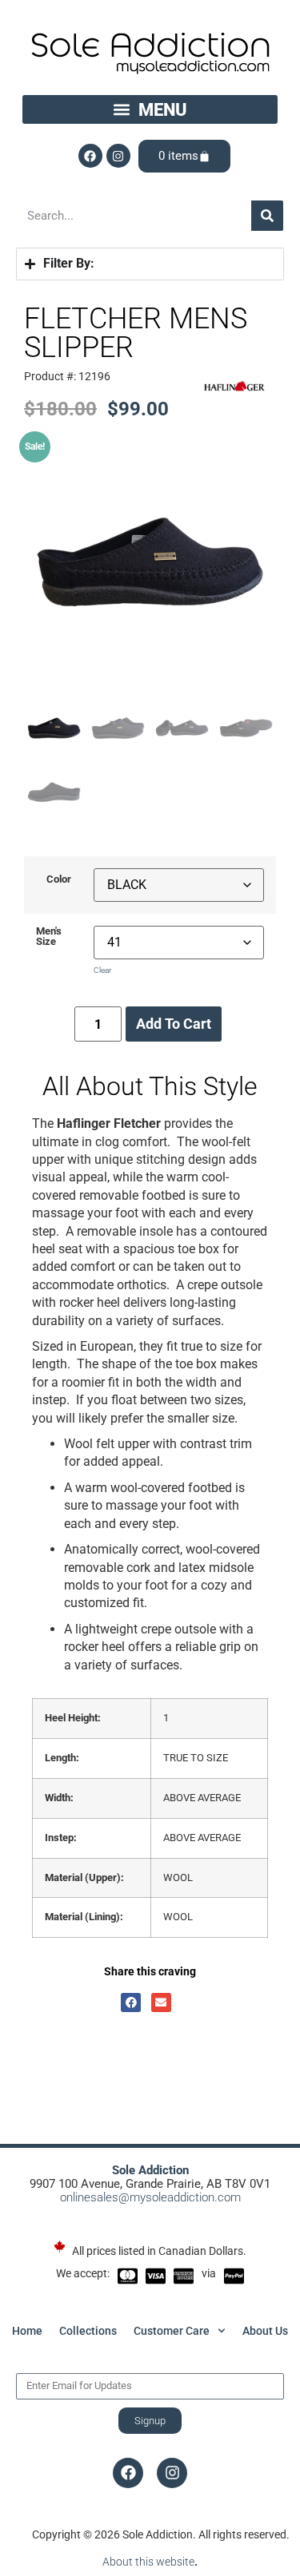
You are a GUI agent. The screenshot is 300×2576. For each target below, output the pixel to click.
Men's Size (49, 937)
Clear (102, 970)
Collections (88, 2331)
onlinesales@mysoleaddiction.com (150, 2197)
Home (27, 2331)
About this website (148, 2562)
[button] (150, 109)
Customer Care (172, 2331)
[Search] (267, 216)
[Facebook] (90, 156)
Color (59, 880)
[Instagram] (118, 156)
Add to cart (174, 1024)
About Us (265, 2331)
